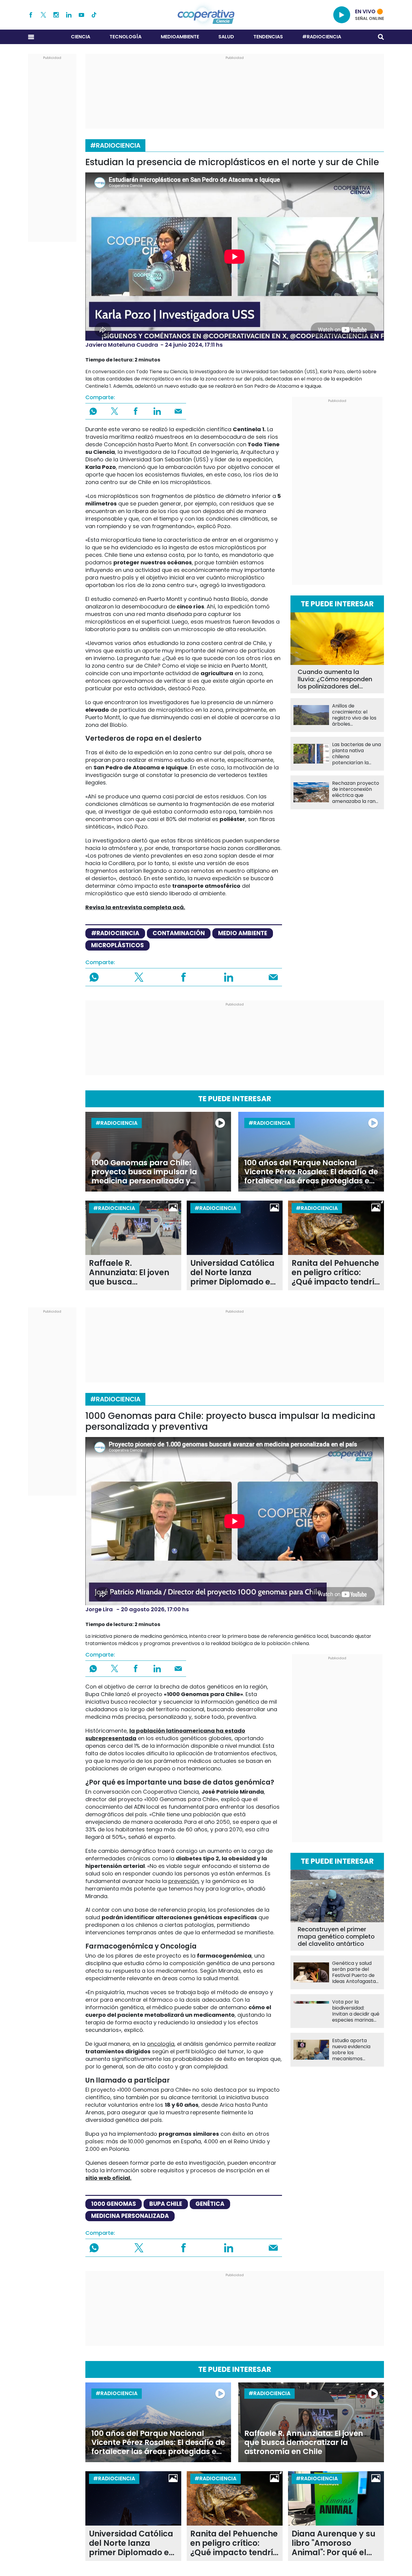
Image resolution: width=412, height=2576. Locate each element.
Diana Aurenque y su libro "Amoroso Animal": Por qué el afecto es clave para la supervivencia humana (334, 2543)
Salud (226, 37)
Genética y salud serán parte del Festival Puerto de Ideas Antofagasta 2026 (354, 1972)
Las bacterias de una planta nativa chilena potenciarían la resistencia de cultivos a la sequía (357, 754)
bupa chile (166, 2204)
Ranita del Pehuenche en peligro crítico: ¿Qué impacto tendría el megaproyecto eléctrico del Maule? (336, 1273)
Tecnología (125, 37)
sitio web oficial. (108, 2178)
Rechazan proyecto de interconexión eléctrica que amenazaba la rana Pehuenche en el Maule (356, 792)
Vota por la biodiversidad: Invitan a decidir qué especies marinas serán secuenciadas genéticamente (356, 2011)
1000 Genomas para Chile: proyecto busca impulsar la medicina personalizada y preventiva (144, 1172)
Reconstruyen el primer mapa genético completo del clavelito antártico (336, 1936)
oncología (161, 2044)
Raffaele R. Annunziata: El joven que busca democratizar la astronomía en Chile (130, 1273)
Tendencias (268, 37)
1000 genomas (114, 2204)
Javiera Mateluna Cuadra (122, 345)
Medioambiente (180, 37)
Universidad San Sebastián (156, 459)
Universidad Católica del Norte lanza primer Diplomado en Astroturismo (233, 1273)
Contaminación (179, 933)
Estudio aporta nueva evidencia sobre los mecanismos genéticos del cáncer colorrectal (355, 2050)
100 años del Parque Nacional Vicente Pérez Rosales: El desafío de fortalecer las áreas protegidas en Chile (311, 1172)
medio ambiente (243, 933)
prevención (183, 1881)
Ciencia (81, 37)
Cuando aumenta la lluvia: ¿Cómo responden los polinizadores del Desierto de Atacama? (335, 679)
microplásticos (117, 945)
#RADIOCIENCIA (322, 37)
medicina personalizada (130, 2216)
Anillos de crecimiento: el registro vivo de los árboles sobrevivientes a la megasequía (354, 715)
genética (210, 2204)
